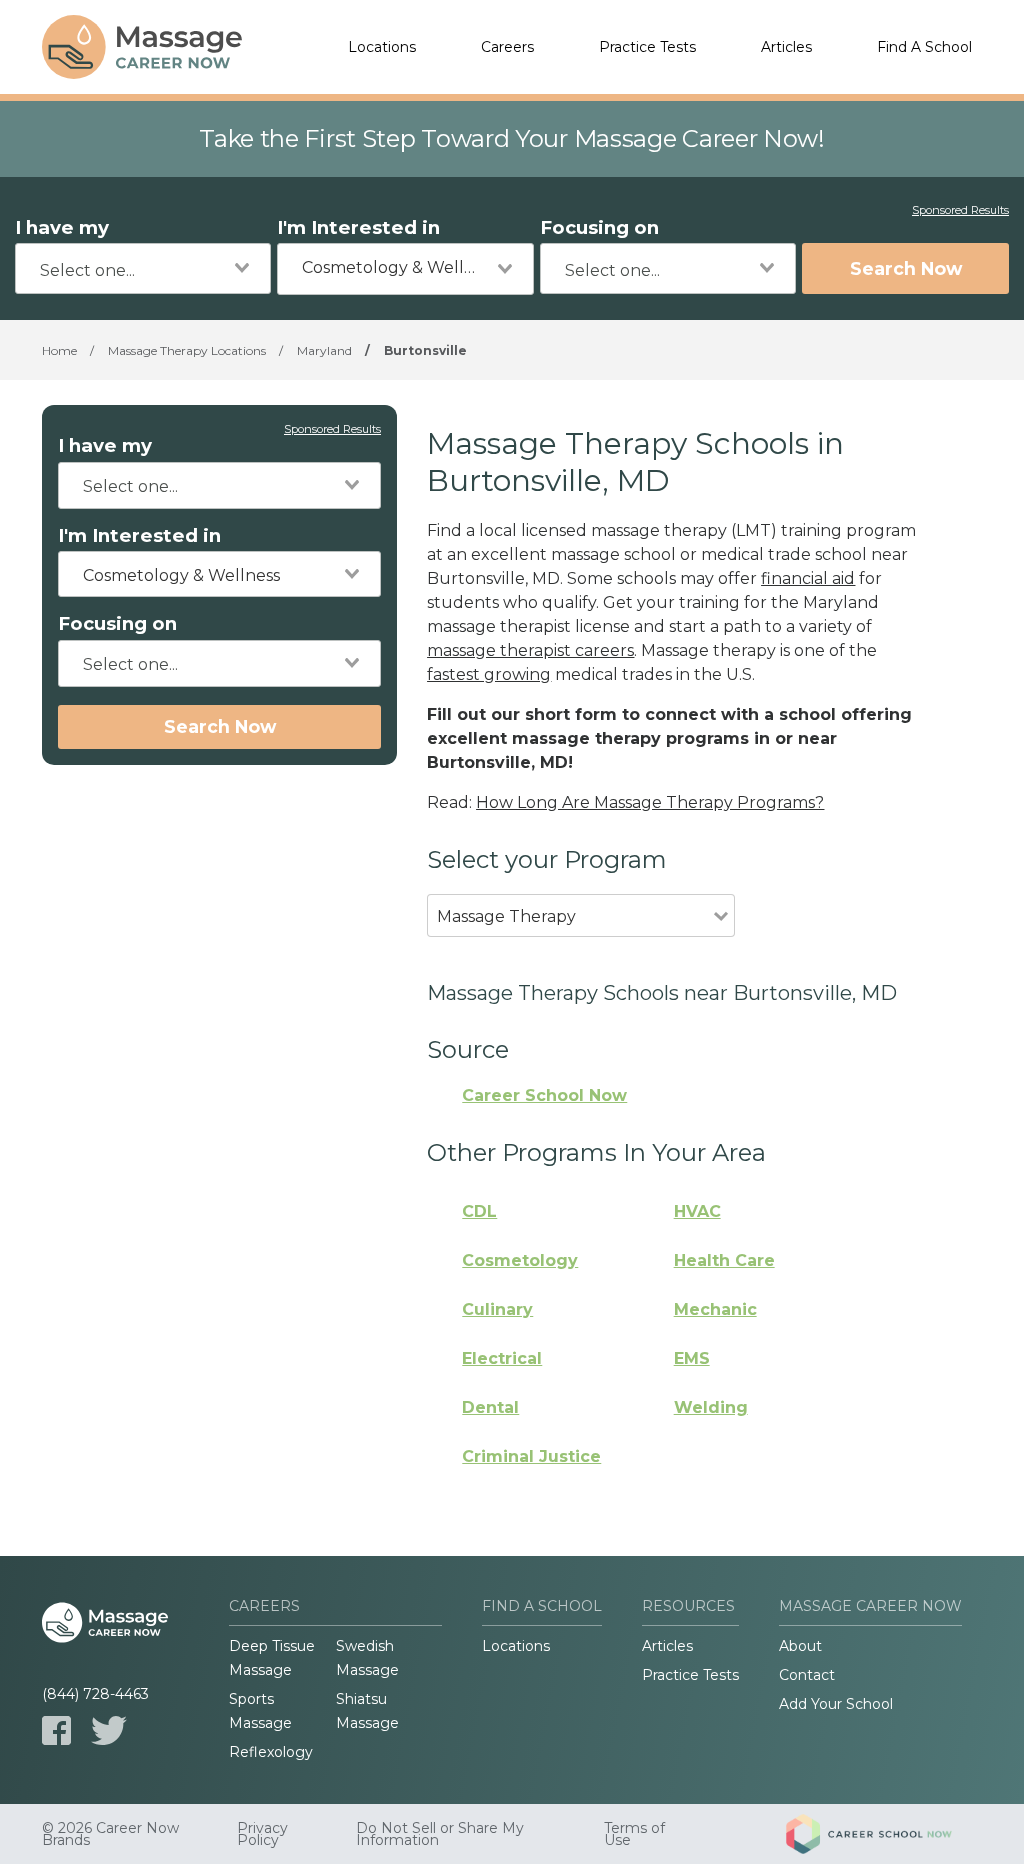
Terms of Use (634, 1834)
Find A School (924, 47)
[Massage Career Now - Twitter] (109, 1730)
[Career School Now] (884, 1834)
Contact (807, 1675)
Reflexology (271, 1752)
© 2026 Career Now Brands (110, 1834)
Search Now (906, 268)
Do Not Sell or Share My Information (440, 1834)
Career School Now (544, 1095)
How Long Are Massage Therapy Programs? (650, 802)
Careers (507, 47)
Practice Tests (647, 47)
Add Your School (836, 1704)
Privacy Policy (262, 1834)
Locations (382, 47)
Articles (786, 47)
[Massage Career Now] (142, 47)
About (800, 1646)
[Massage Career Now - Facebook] (56, 1730)
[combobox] (143, 268)
